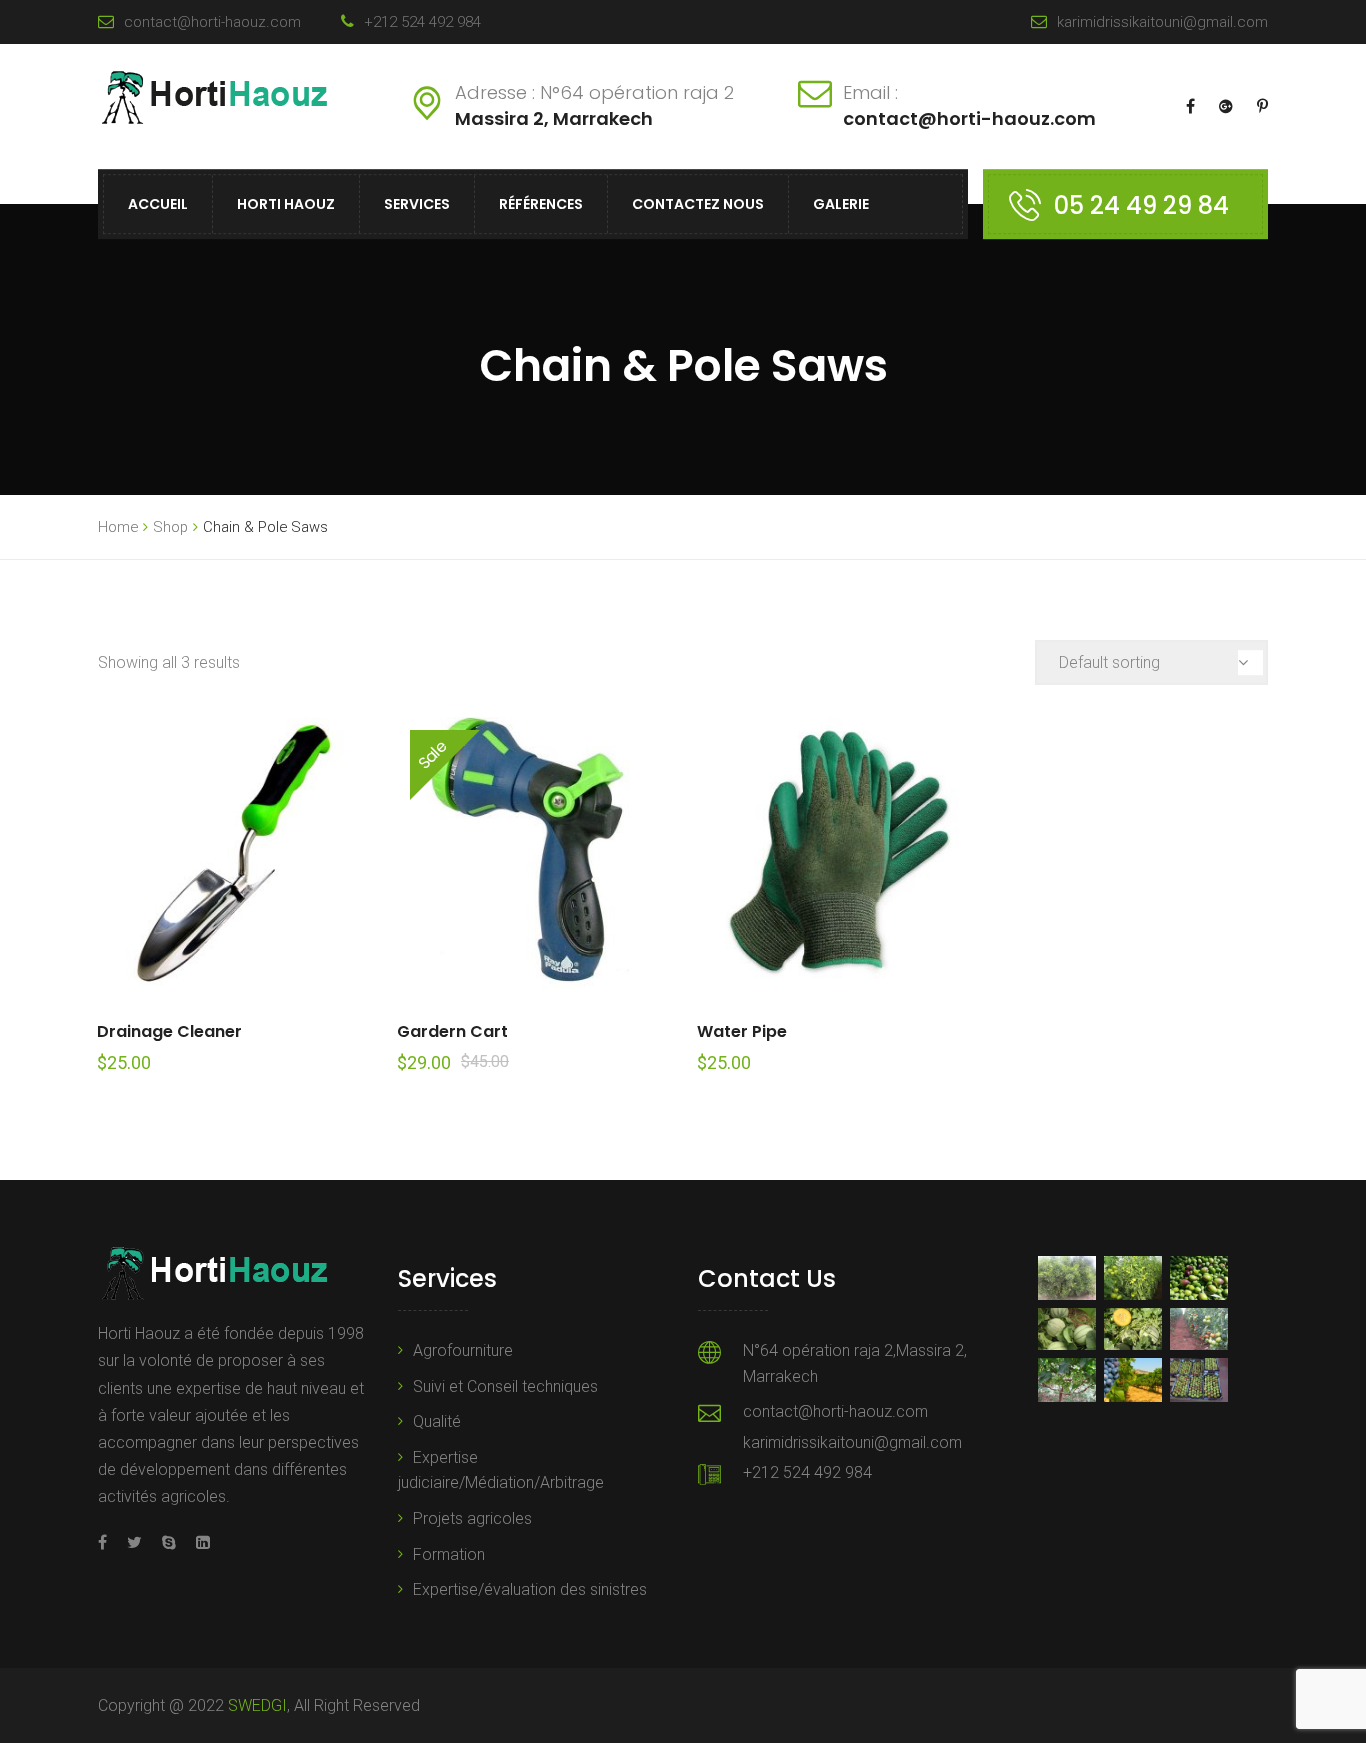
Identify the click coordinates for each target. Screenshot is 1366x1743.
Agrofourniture (463, 1350)
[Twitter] (134, 1542)
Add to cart (233, 852)
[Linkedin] (198, 1542)
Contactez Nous (698, 204)
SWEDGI (257, 1705)
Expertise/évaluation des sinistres (530, 1589)
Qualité (437, 1421)
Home (118, 527)
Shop (170, 527)
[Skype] (169, 1542)
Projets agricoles (472, 1518)
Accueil (158, 204)
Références (541, 204)
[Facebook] (107, 1542)
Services (417, 204)
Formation (449, 1554)
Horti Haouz (286, 204)
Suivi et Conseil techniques (505, 1386)
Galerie (841, 204)
